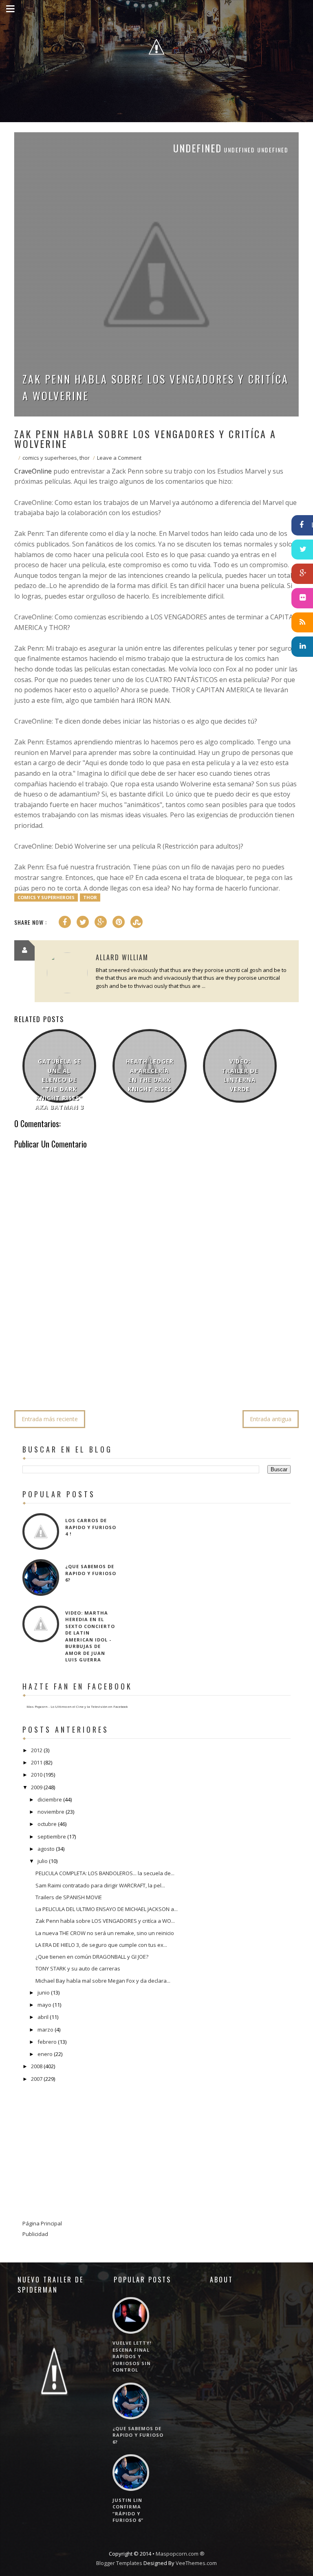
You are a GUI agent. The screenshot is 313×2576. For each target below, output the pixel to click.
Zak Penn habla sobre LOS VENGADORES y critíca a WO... (105, 1921)
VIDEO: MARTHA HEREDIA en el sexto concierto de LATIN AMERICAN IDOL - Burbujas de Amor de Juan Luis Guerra (90, 1636)
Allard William (122, 957)
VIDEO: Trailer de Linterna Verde (240, 1075)
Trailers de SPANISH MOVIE (69, 1897)
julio (43, 1861)
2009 (37, 1787)
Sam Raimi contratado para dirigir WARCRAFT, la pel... (100, 1885)
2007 (37, 2079)
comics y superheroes (50, 458)
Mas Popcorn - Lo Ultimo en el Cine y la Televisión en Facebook (77, 1706)
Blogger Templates (119, 2563)
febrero (47, 2042)
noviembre (51, 1812)
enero (45, 2054)
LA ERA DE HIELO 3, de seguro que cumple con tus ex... (101, 1945)
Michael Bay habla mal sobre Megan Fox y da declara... (103, 1981)
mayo (44, 2005)
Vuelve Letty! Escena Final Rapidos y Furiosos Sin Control (132, 2356)
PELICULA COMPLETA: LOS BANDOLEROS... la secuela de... (105, 1873)
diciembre (50, 1799)
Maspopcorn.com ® (180, 2554)
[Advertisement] (163, 1380)
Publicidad (35, 2234)
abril (43, 2017)
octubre (47, 1824)
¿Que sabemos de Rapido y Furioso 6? (91, 1573)
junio (44, 1992)
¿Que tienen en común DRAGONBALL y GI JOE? (92, 1957)
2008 (37, 2066)
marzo (45, 2030)
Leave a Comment (119, 458)
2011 (37, 1762)
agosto (46, 1849)
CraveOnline (33, 471)
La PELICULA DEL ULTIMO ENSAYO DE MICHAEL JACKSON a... (107, 1909)
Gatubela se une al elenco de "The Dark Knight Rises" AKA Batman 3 (60, 1084)
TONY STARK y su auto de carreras (78, 1968)
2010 (37, 1775)
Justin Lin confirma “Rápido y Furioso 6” (128, 2510)
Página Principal (42, 2223)
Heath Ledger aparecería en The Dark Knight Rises (150, 1075)
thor (85, 458)
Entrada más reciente (50, 1419)
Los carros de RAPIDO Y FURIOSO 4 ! (91, 1527)
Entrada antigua (271, 1419)
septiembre (52, 1837)
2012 (37, 1750)
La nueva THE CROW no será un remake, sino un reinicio (105, 1933)
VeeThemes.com (196, 2563)
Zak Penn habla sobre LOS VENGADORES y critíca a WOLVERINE (155, 387)
